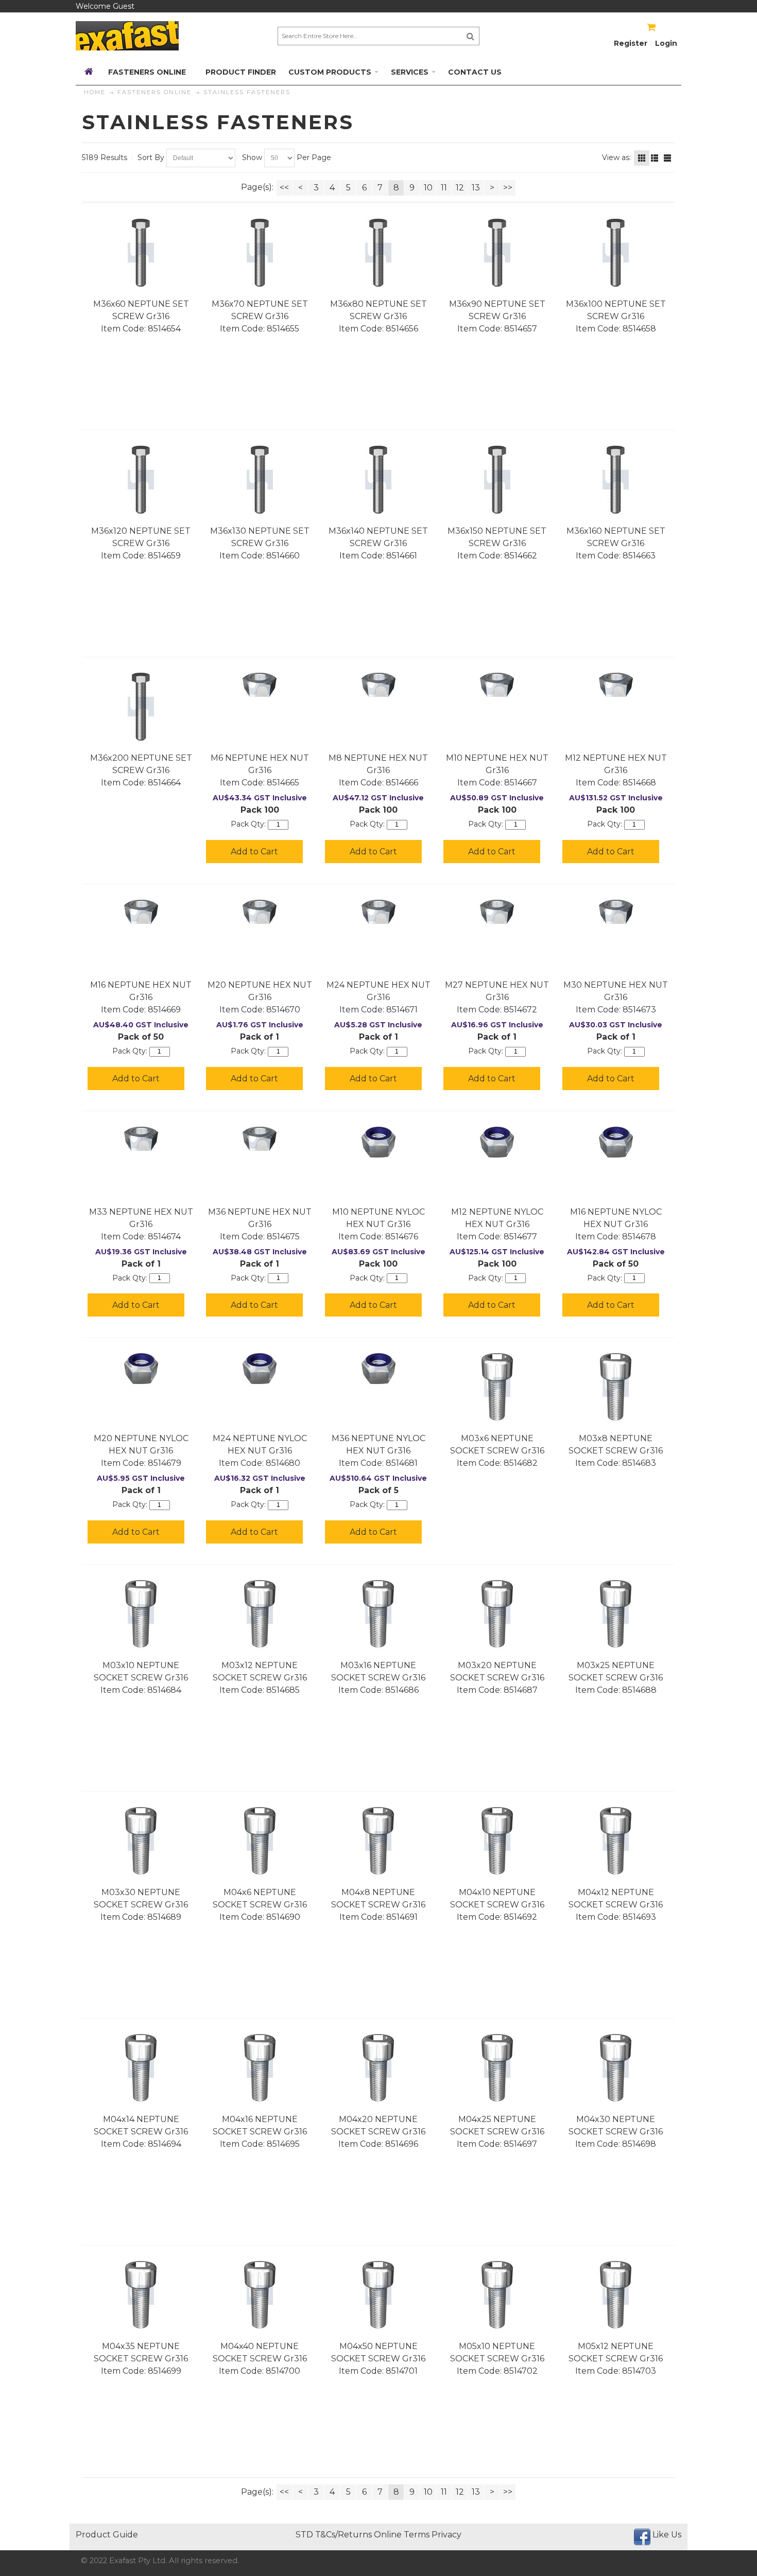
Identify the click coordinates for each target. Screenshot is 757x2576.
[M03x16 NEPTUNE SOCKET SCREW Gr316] (378, 1614)
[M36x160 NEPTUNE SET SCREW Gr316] (616, 480)
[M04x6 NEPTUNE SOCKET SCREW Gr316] (260, 1841)
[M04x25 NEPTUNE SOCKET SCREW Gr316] (497, 2068)
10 (428, 188)
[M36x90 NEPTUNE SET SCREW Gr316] (497, 253)
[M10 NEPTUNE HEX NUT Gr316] (497, 685)
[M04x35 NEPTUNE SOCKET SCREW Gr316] (141, 2295)
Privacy (446, 2535)
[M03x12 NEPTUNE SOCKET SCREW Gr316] (260, 1614)
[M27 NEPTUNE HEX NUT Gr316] (497, 912)
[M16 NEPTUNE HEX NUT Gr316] (141, 912)
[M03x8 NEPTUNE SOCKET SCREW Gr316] (616, 1387)
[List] (655, 158)
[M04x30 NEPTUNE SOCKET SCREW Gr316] (616, 2068)
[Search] (470, 36)
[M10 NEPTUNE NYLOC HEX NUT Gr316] (378, 1142)
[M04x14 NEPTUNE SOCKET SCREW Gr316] (141, 2068)
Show (252, 157)
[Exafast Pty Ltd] (127, 36)
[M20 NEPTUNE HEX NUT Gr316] (260, 912)
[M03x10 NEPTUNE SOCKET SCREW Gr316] (141, 1614)
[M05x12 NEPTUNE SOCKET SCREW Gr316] (616, 2295)
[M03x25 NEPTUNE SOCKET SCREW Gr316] (616, 1614)
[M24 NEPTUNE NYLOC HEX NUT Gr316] (260, 1369)
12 (460, 188)
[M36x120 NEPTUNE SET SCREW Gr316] (141, 480)
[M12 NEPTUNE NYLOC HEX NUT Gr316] (497, 1142)
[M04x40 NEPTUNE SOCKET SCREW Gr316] (260, 2295)
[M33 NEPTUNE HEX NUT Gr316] (141, 1139)
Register (631, 43)
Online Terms (402, 2535)
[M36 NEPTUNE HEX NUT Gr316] (260, 1139)
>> (508, 188)
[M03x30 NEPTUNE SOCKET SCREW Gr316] (141, 1841)
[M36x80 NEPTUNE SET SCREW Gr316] (378, 253)
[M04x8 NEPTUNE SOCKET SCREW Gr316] (378, 1841)
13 (476, 188)
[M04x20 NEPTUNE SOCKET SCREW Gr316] (378, 2068)
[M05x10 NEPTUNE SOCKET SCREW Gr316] (497, 2295)
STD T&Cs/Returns (334, 2535)
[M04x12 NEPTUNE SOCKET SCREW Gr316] (616, 1841)
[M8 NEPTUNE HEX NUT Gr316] (378, 685)
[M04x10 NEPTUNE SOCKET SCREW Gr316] (497, 1841)
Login (666, 43)
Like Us (667, 2535)
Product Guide (107, 2535)
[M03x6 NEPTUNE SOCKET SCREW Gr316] (497, 1387)
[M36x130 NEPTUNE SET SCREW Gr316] (260, 480)
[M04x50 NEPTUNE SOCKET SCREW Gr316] (378, 2295)
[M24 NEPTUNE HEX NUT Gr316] (378, 912)
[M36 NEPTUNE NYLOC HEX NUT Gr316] (378, 1369)
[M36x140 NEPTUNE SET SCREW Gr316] (378, 480)
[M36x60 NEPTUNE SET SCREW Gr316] (141, 253)
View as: (616, 157)
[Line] (667, 158)
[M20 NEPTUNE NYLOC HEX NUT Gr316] (141, 1369)
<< (284, 188)
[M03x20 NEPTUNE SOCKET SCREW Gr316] (497, 1614)
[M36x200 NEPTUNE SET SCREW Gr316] (141, 707)
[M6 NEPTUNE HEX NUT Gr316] (260, 685)
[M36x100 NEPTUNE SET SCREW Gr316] (616, 253)
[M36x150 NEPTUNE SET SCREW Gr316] (497, 480)
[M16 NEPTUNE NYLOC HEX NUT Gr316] (616, 1142)
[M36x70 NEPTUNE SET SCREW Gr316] (260, 253)
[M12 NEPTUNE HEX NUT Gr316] (616, 685)
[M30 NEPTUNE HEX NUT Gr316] (616, 912)
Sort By (151, 157)
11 (444, 188)
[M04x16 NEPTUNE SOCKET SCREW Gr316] (260, 2068)
